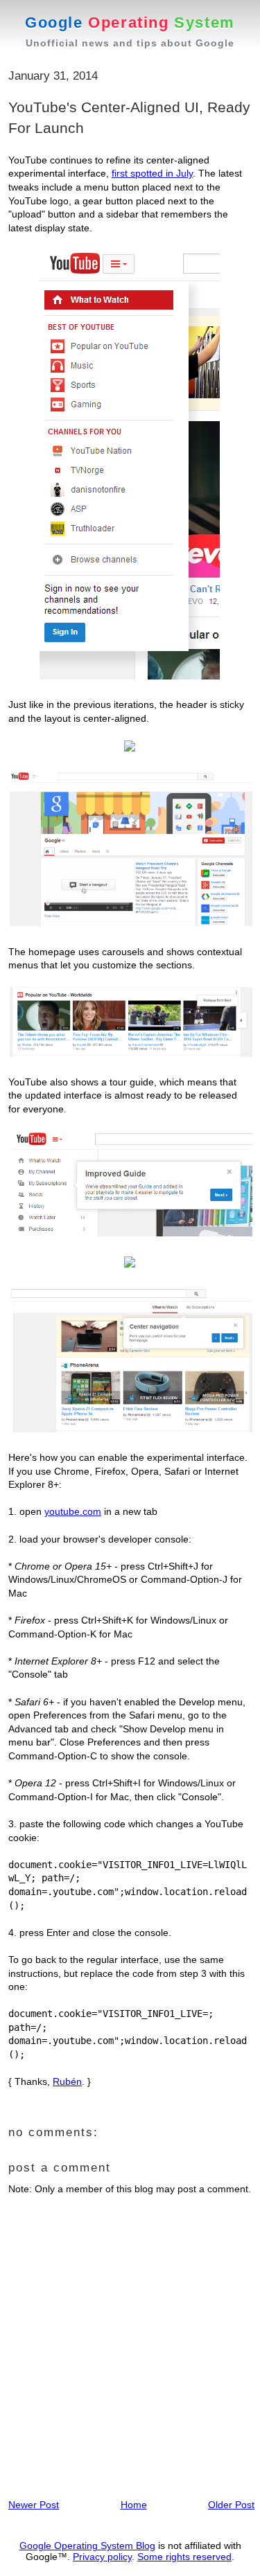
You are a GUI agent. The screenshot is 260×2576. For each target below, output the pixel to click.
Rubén (67, 2081)
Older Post (231, 2505)
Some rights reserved (184, 2557)
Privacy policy (102, 2557)
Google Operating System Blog (87, 2546)
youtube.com (73, 1511)
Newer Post (34, 2505)
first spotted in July (152, 173)
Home (134, 2505)
